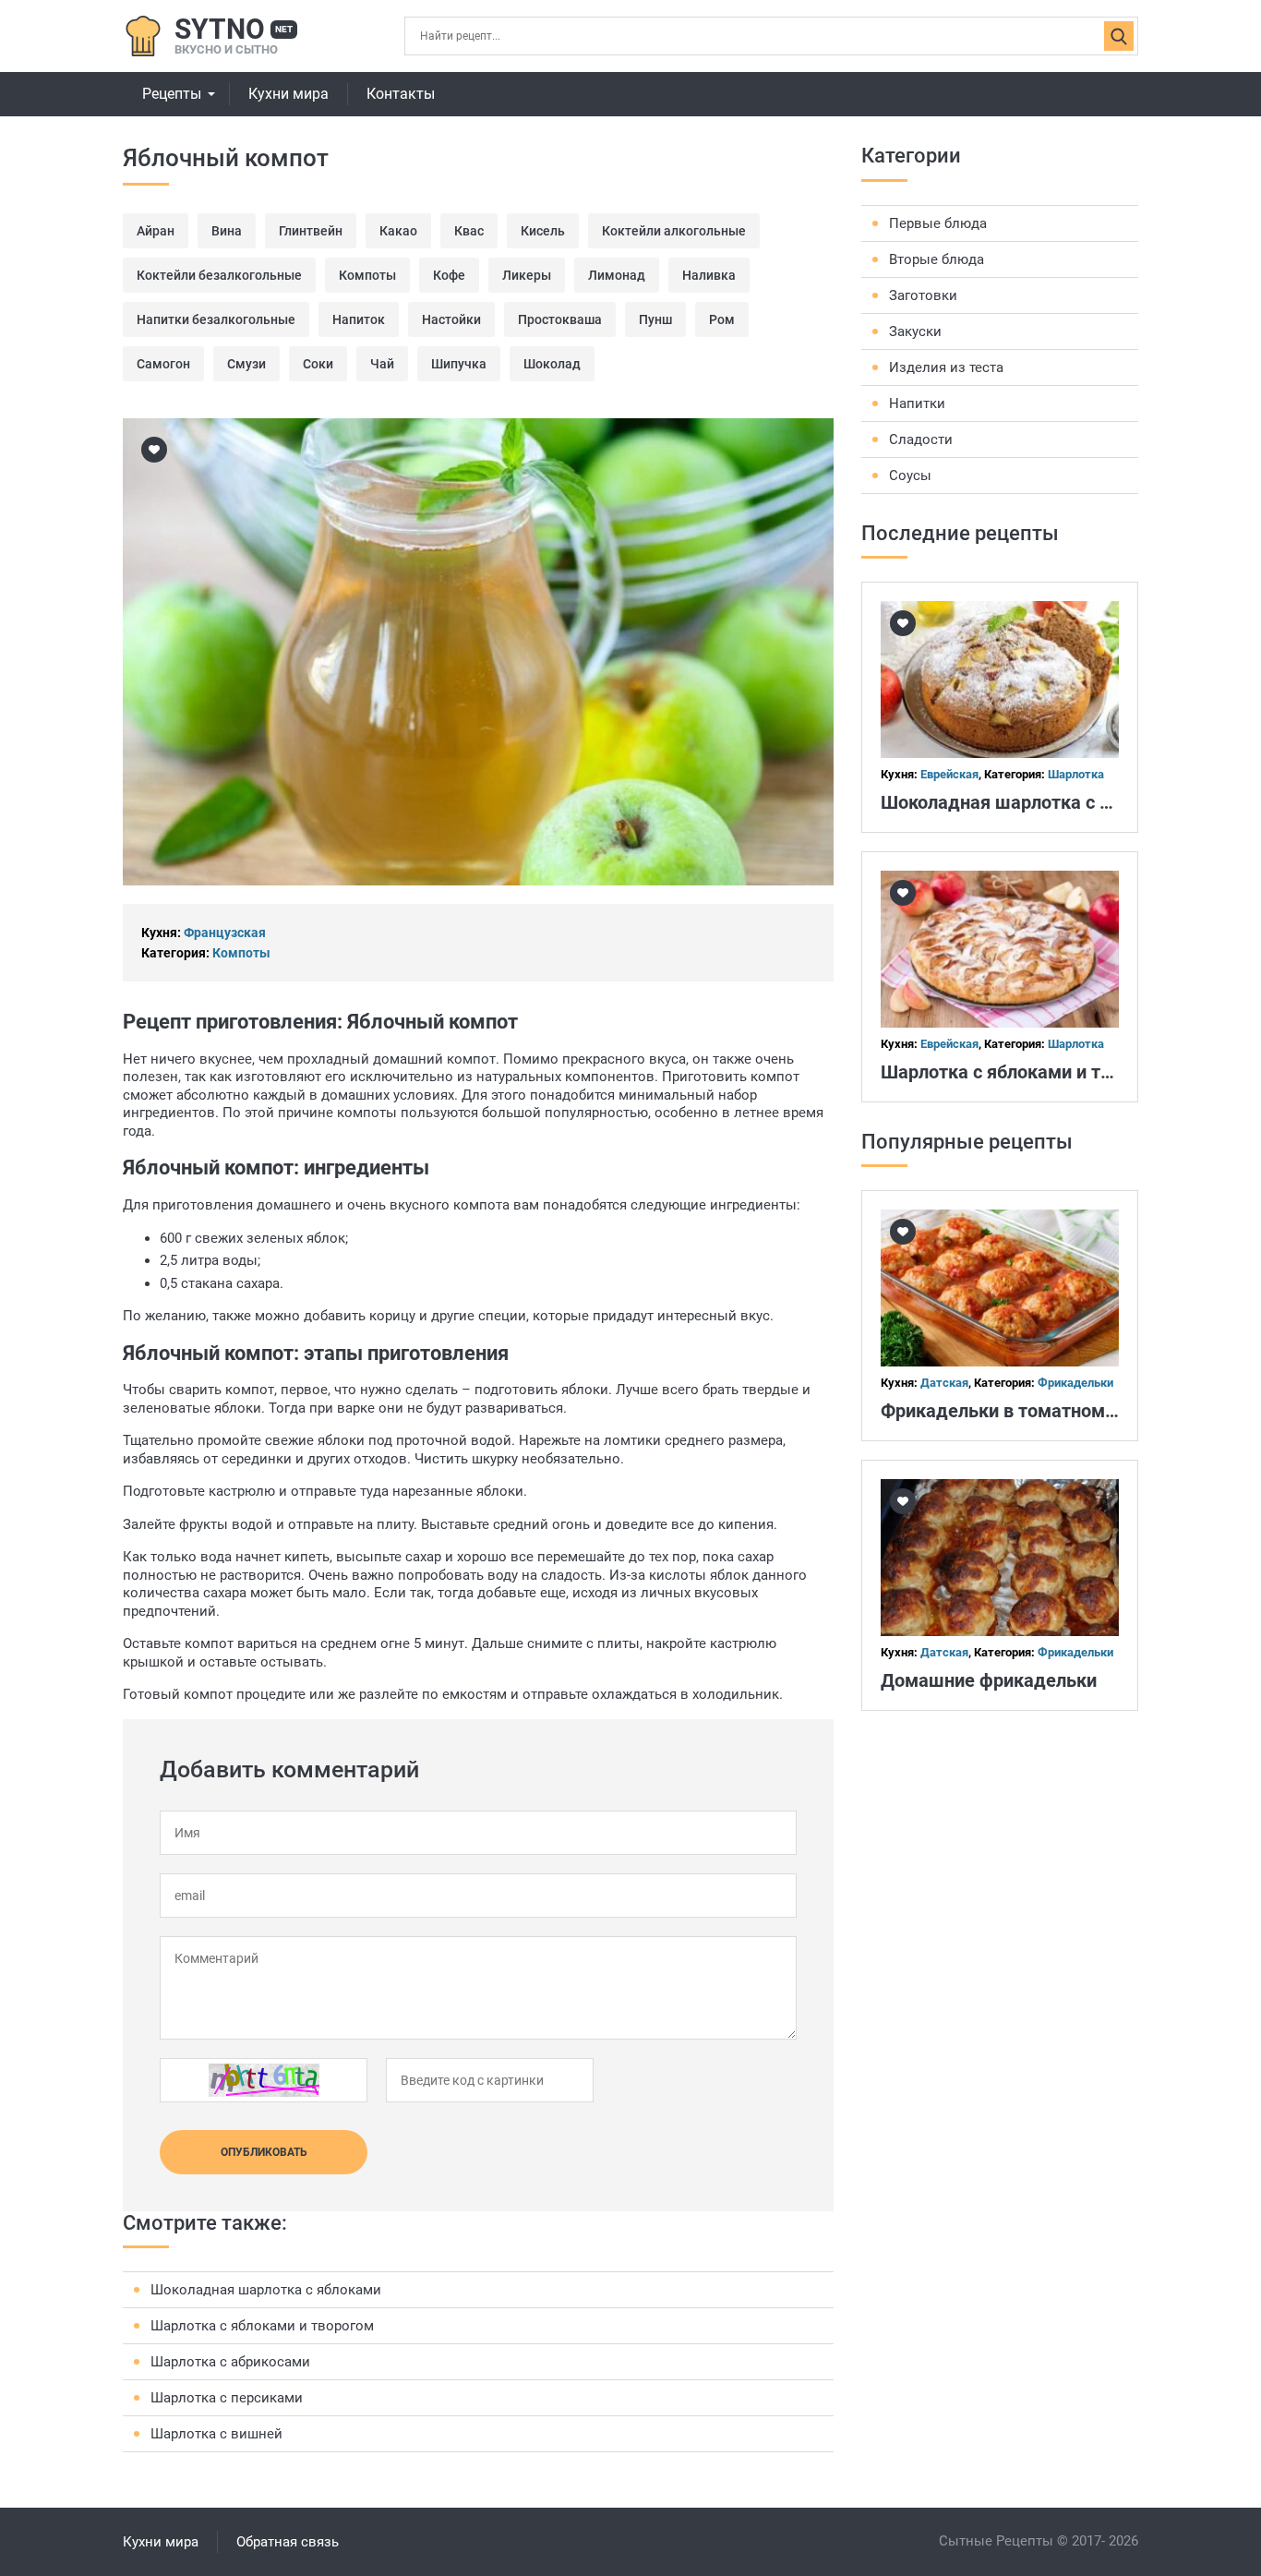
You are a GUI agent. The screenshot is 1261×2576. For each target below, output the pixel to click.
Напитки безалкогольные (216, 319)
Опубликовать (264, 2152)
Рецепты (172, 94)
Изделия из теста (946, 367)
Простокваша (560, 319)
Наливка (709, 275)
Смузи (246, 364)
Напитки (917, 403)
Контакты (401, 94)
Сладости (921, 439)
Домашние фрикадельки (989, 1680)
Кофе (449, 275)
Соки (318, 364)
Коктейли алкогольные (674, 231)
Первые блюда (938, 223)
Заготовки (923, 295)
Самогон (163, 364)
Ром (722, 319)
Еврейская (949, 774)
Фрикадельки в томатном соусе (1019, 1411)
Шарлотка (1076, 774)
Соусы (910, 475)
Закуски (915, 331)
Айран (156, 231)
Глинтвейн (311, 231)
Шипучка (459, 364)
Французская (225, 933)
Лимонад (617, 275)
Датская (944, 1383)
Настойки (451, 319)
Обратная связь (288, 2542)
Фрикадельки (1075, 1383)
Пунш (655, 319)
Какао (398, 231)
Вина (227, 231)
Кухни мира (288, 94)
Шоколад (552, 364)
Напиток (359, 319)
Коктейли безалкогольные (219, 275)
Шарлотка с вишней (216, 2434)
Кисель (543, 231)
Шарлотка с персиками (227, 2398)
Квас (469, 231)
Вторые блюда (937, 259)
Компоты (367, 275)
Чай (382, 364)
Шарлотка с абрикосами (230, 2362)
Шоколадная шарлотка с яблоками (266, 2290)
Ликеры (527, 275)
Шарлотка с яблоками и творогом (262, 2326)
